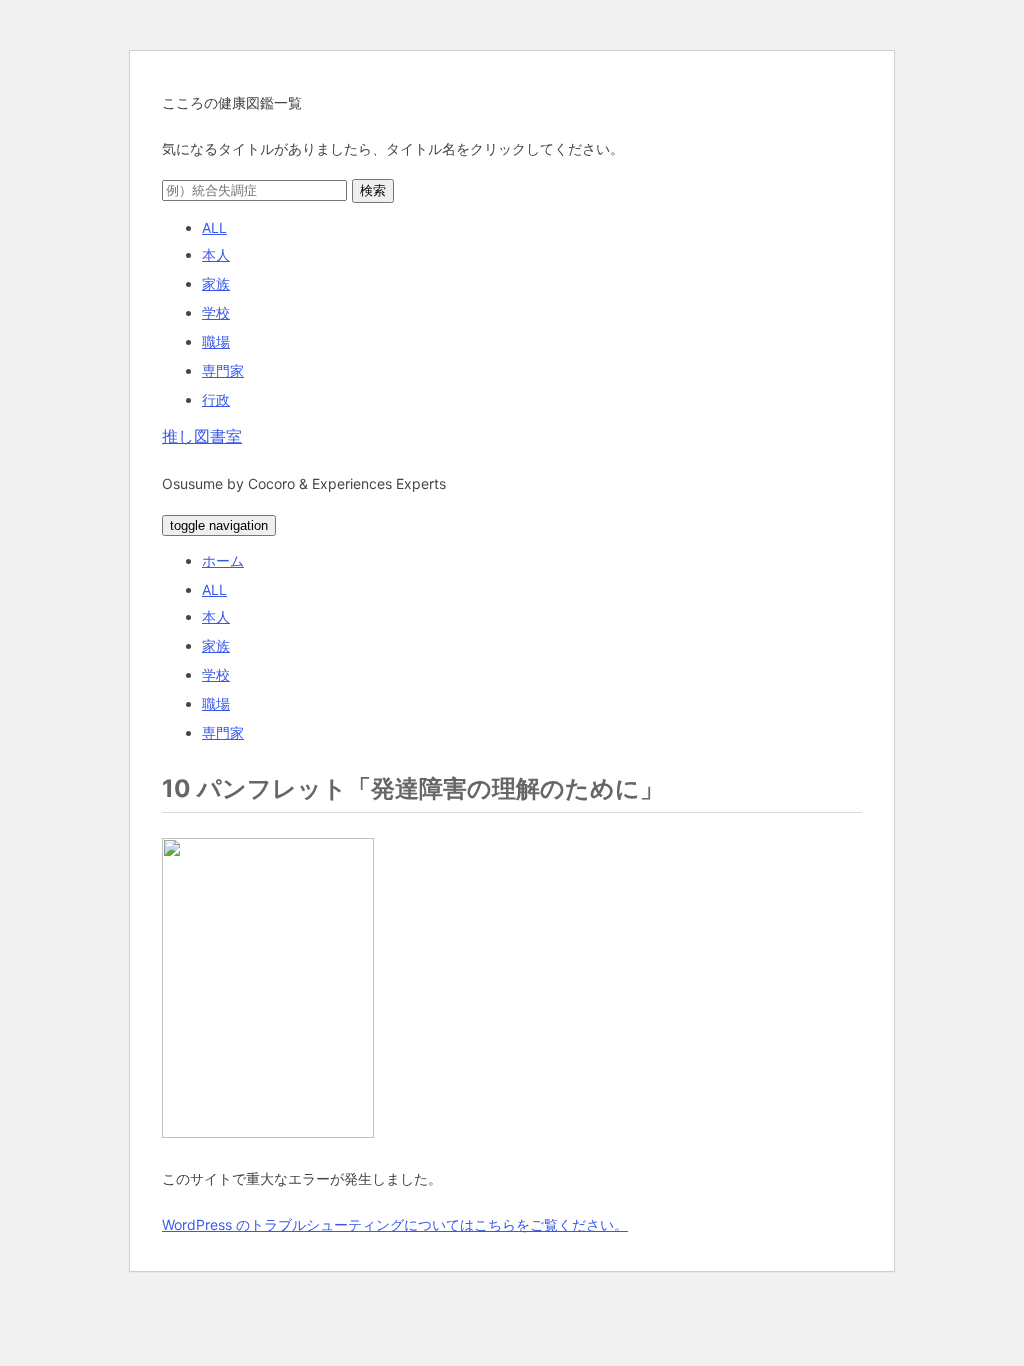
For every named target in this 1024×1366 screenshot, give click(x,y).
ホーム (223, 560)
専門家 (223, 370)
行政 (216, 399)
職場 (216, 341)
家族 (216, 283)
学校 (216, 312)
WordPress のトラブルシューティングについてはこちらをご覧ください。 (395, 1224)
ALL (214, 227)
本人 (216, 254)
